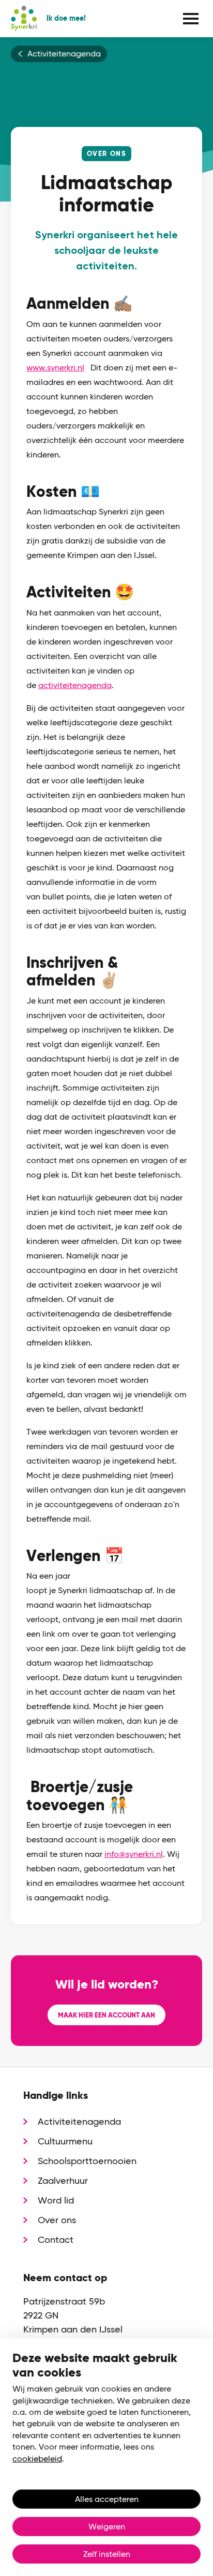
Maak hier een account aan (106, 2015)
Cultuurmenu (65, 2141)
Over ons (57, 2220)
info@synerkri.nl (134, 1854)
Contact (56, 2239)
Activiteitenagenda (64, 54)
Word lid (56, 2200)
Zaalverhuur (63, 2180)
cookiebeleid (37, 2459)
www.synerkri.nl (55, 368)
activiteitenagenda (75, 685)
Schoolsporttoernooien (87, 2161)
